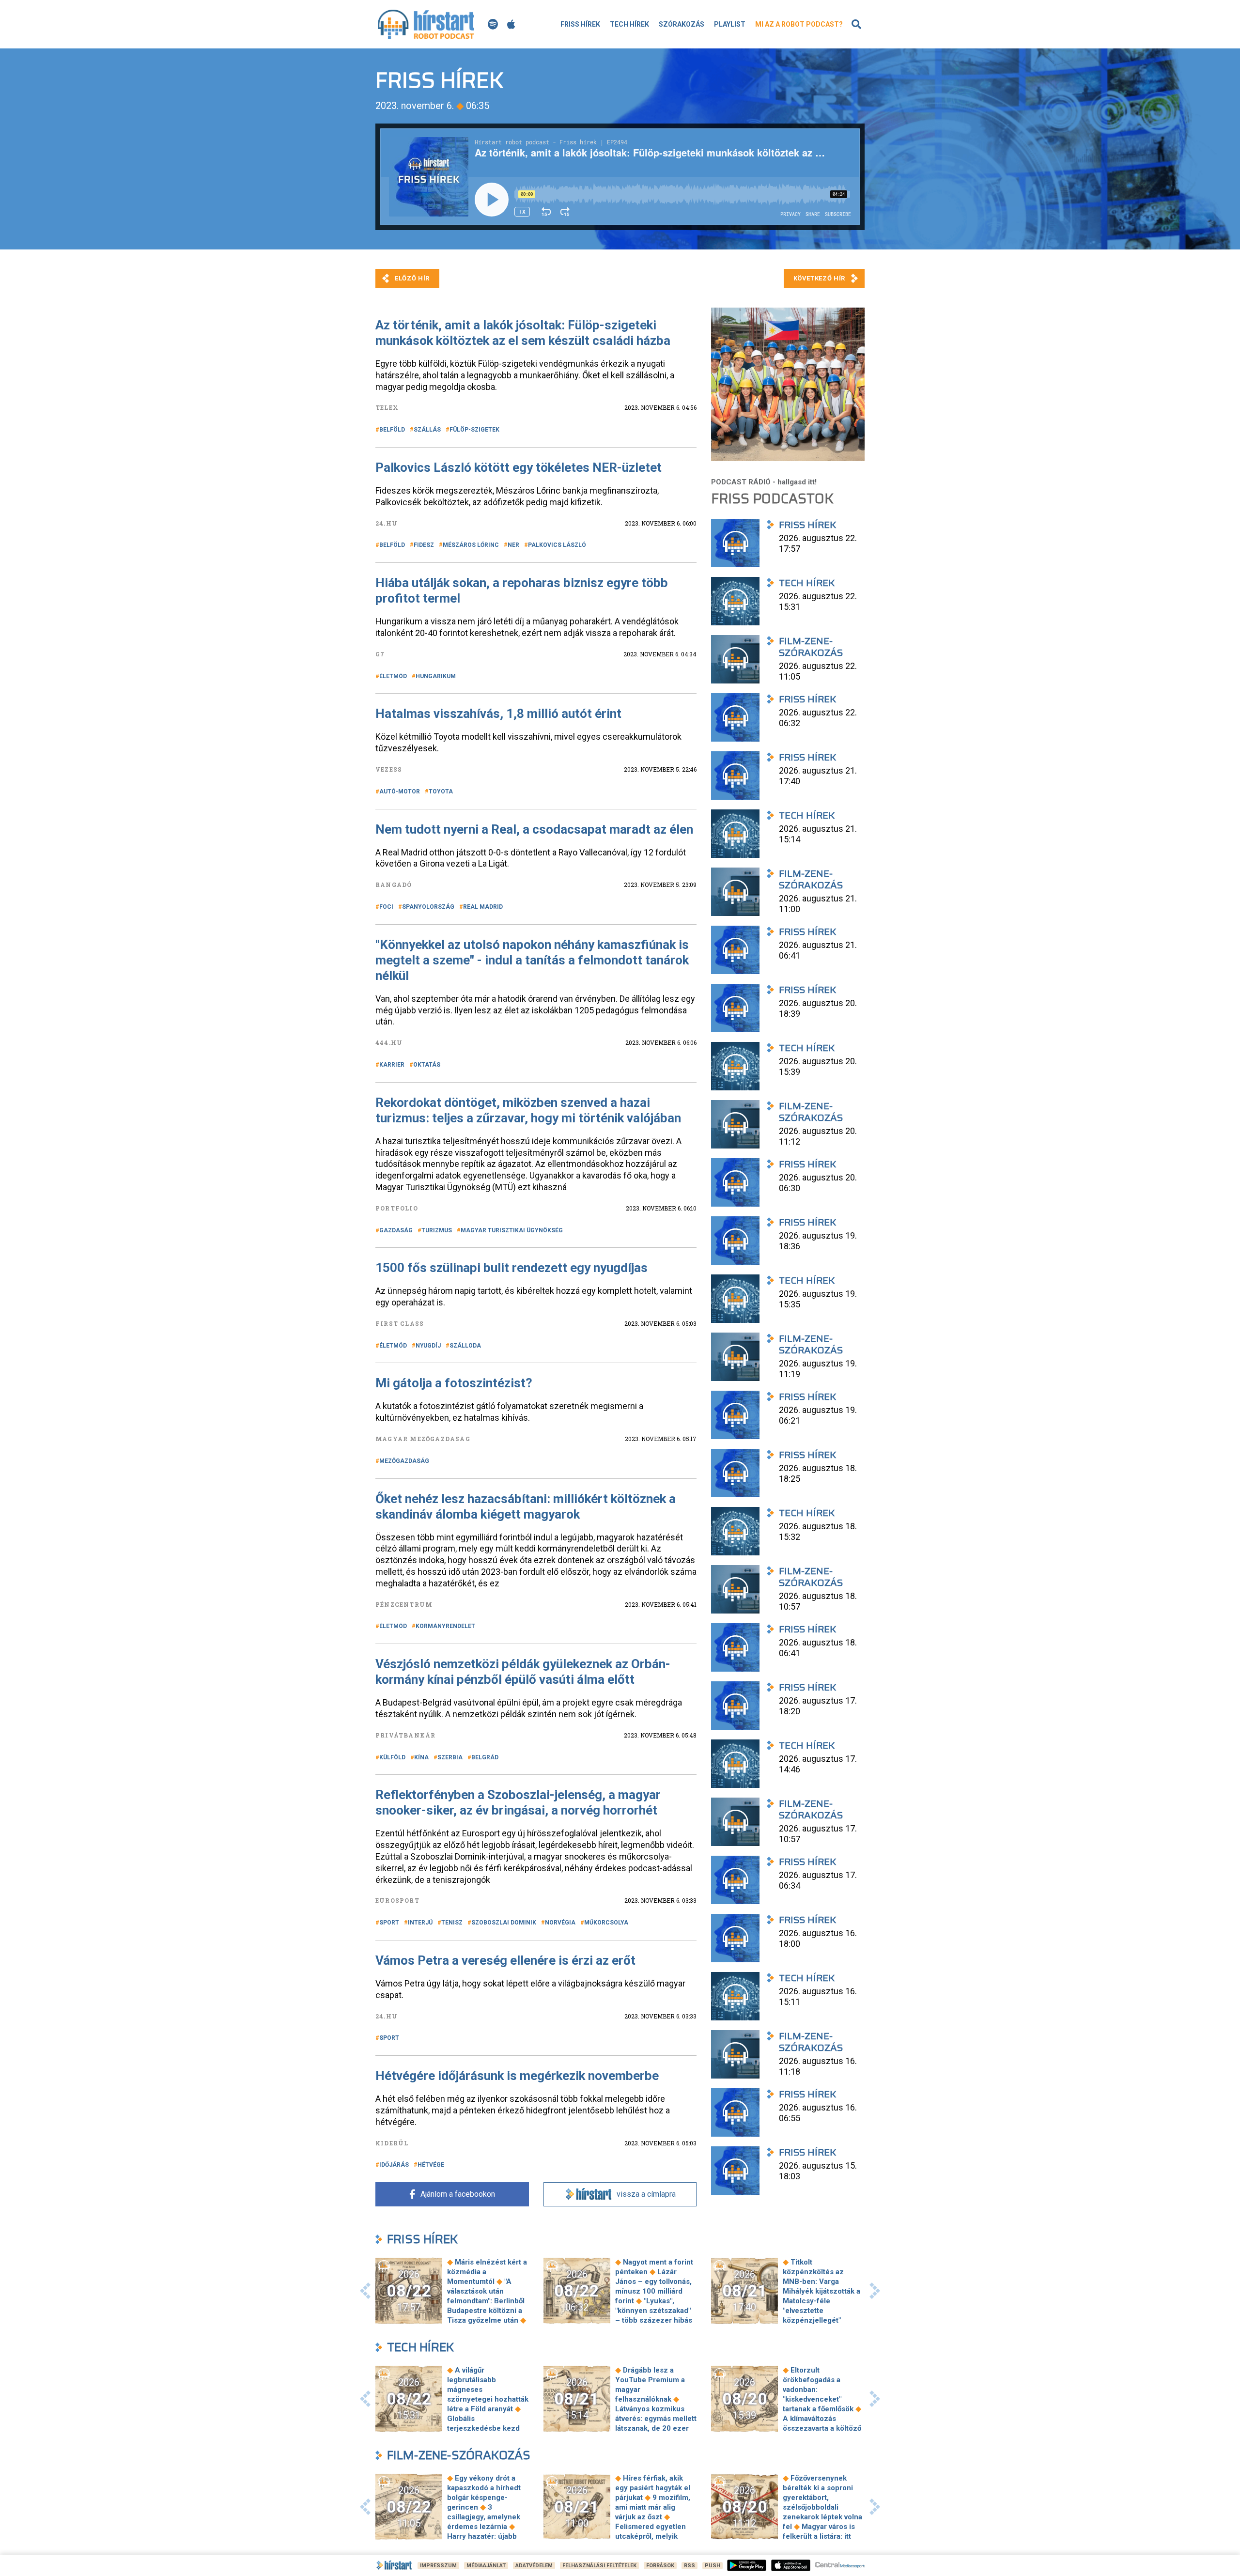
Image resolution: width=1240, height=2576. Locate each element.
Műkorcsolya (606, 1923)
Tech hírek (629, 24)
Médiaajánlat (486, 2566)
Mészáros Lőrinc (471, 545)
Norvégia (560, 1923)
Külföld (392, 1757)
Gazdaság (396, 1230)
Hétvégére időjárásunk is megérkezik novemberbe (517, 2076)
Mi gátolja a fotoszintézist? (454, 1383)
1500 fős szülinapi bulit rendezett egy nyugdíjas (511, 1268)
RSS (690, 2566)
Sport (389, 1923)
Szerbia (450, 1757)
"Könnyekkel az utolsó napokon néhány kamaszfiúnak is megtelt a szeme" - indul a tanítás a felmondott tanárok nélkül (532, 960)
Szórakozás (682, 24)
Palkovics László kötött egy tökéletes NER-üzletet (519, 467)
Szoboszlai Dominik (504, 1923)
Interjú (420, 1923)
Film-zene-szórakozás (459, 2455)
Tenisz (452, 1923)
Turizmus (437, 1230)
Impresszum (438, 2566)
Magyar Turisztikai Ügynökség (512, 1230)
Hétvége (431, 2165)
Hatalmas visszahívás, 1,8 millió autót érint (498, 714)
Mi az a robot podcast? (799, 24)
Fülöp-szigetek (474, 430)
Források (660, 2566)
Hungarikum (436, 676)
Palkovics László (557, 545)
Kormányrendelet (445, 1626)
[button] (365, 2291)
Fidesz (424, 545)
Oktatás (427, 1065)
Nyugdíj (428, 1346)
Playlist (730, 24)
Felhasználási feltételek (599, 2566)
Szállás (427, 430)
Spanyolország (428, 907)
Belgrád (485, 1757)
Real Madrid (483, 907)
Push (713, 2566)
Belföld (392, 430)
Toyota (441, 791)
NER (513, 545)
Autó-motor (400, 791)
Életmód (393, 676)
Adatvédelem (534, 2566)
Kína (421, 1757)
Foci (386, 907)
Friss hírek (580, 24)
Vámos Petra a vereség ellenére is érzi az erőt (505, 1960)
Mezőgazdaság (404, 1461)
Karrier (392, 1065)
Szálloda (465, 1346)
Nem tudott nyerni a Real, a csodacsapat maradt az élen (534, 829)
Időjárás (394, 2165)
